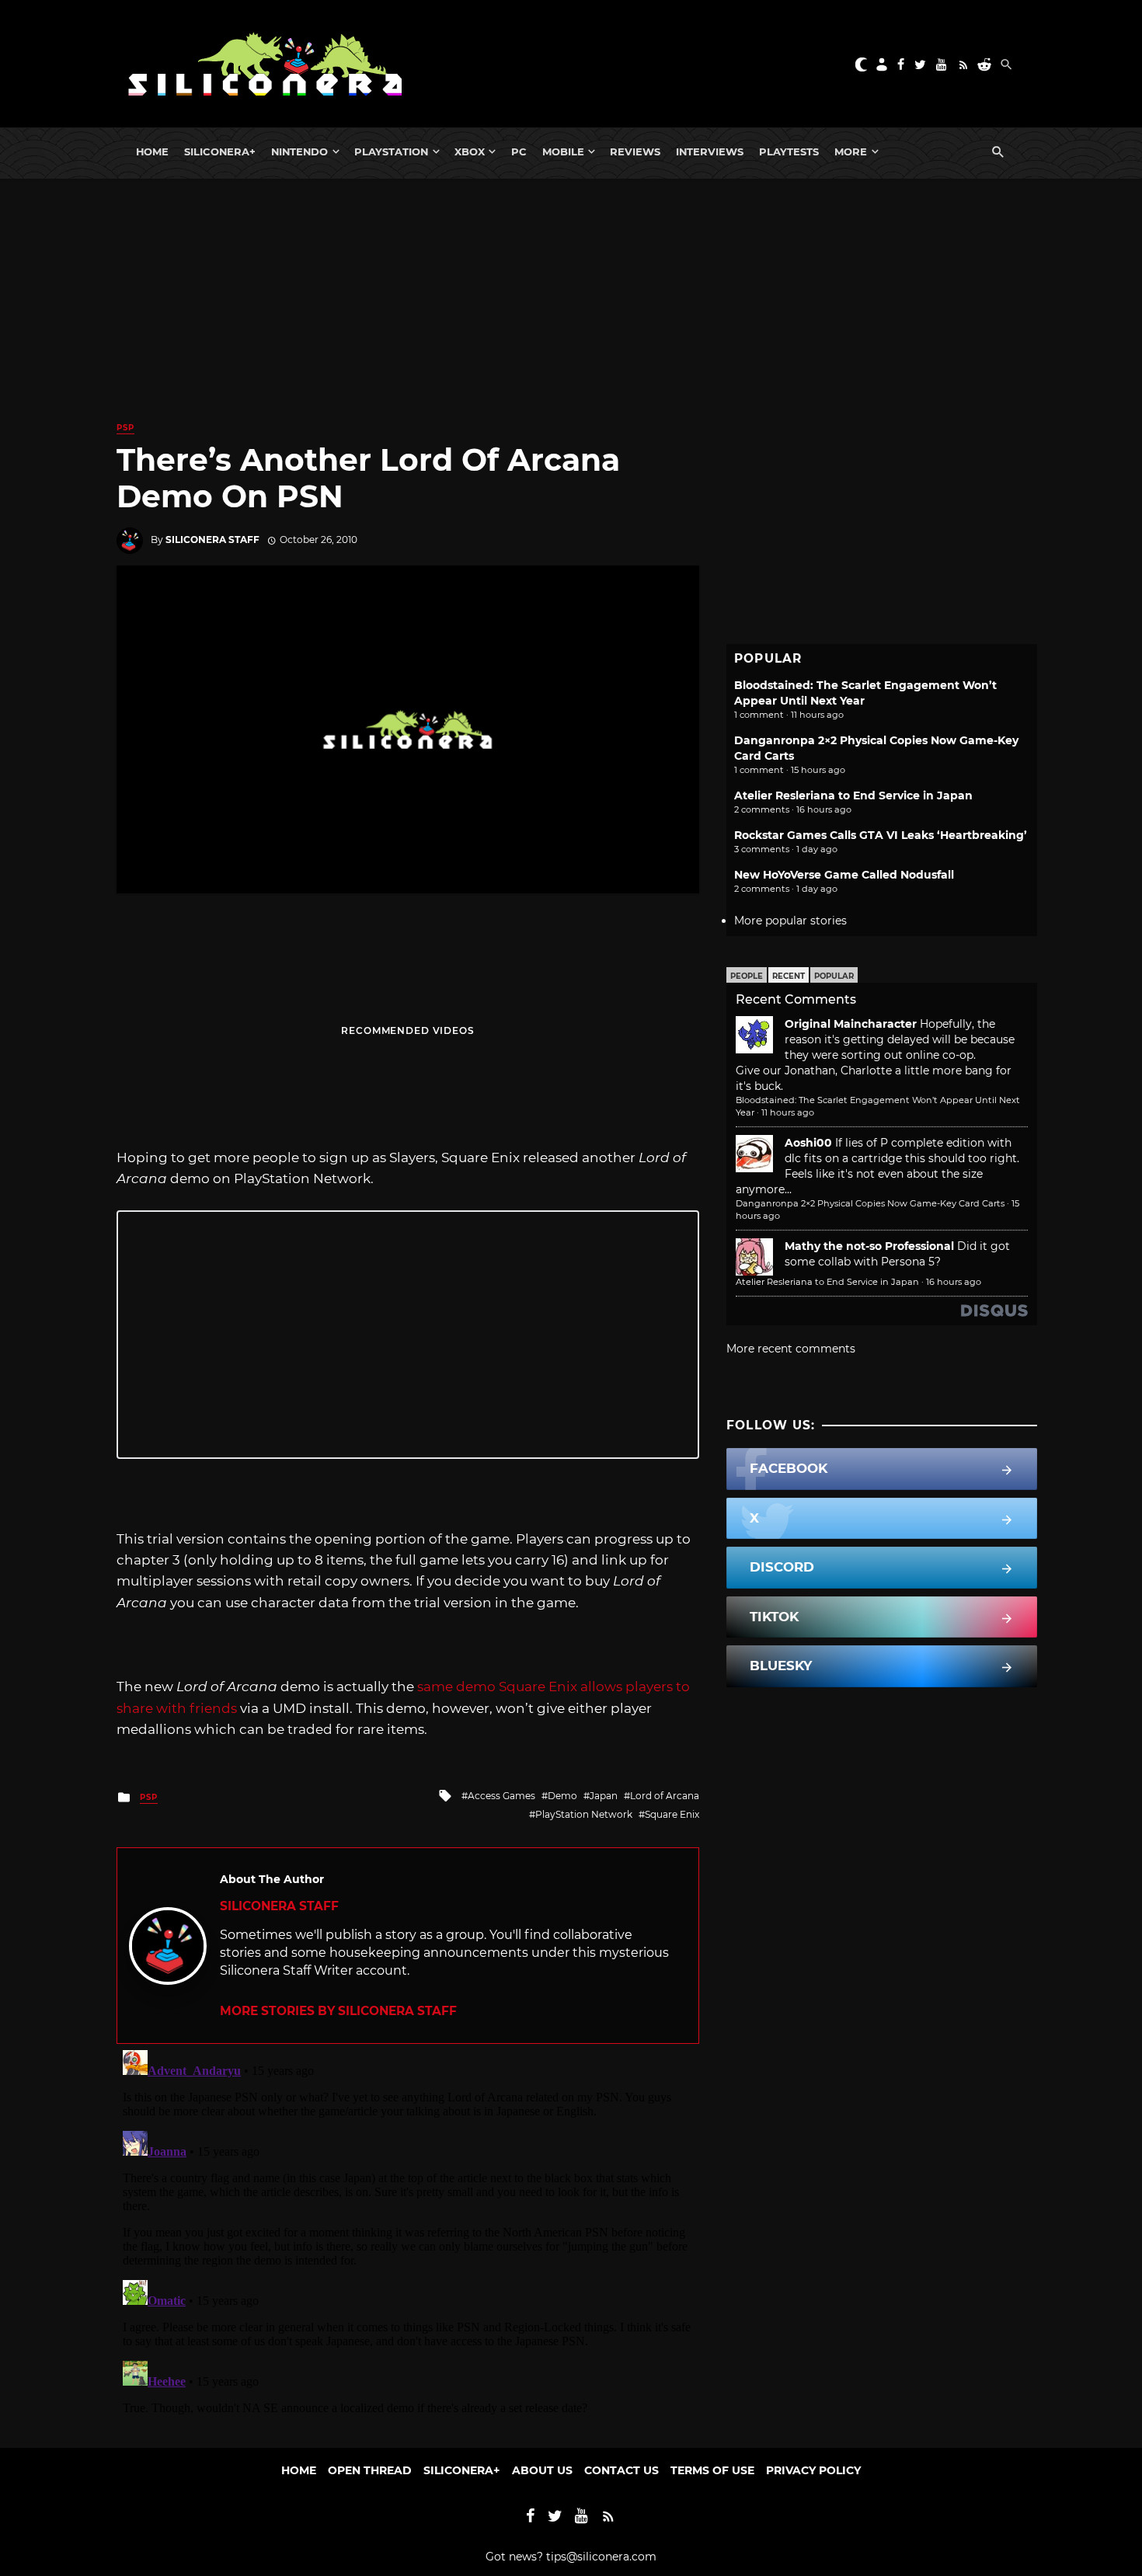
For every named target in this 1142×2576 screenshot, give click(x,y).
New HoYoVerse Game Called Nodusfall (844, 875)
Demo (562, 1796)
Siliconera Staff (212, 540)
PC (519, 151)
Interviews (710, 151)
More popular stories (790, 921)
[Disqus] (408, 2238)
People (747, 976)
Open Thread (370, 2470)
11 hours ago (788, 1112)
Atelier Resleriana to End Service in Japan (853, 795)
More (851, 151)
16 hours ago (954, 1282)
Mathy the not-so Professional (869, 1246)
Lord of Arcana (665, 1796)
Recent (789, 976)
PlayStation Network (584, 1814)
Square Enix (672, 1814)
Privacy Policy (813, 2470)
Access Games (501, 1796)
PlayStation (391, 151)
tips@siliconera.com (601, 2557)
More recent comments (791, 1349)
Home (152, 151)
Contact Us (621, 2470)
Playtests (789, 151)
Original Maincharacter (851, 1024)
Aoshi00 (808, 1143)
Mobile (563, 151)
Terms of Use (712, 2470)
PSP (125, 428)
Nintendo (299, 151)
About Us (542, 2470)
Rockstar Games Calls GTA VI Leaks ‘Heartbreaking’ (881, 835)
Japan (604, 1796)
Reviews (635, 151)
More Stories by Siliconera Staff (338, 2011)
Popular (834, 976)
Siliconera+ (220, 151)
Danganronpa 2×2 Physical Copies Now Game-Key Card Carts (870, 1203)
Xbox (470, 151)
